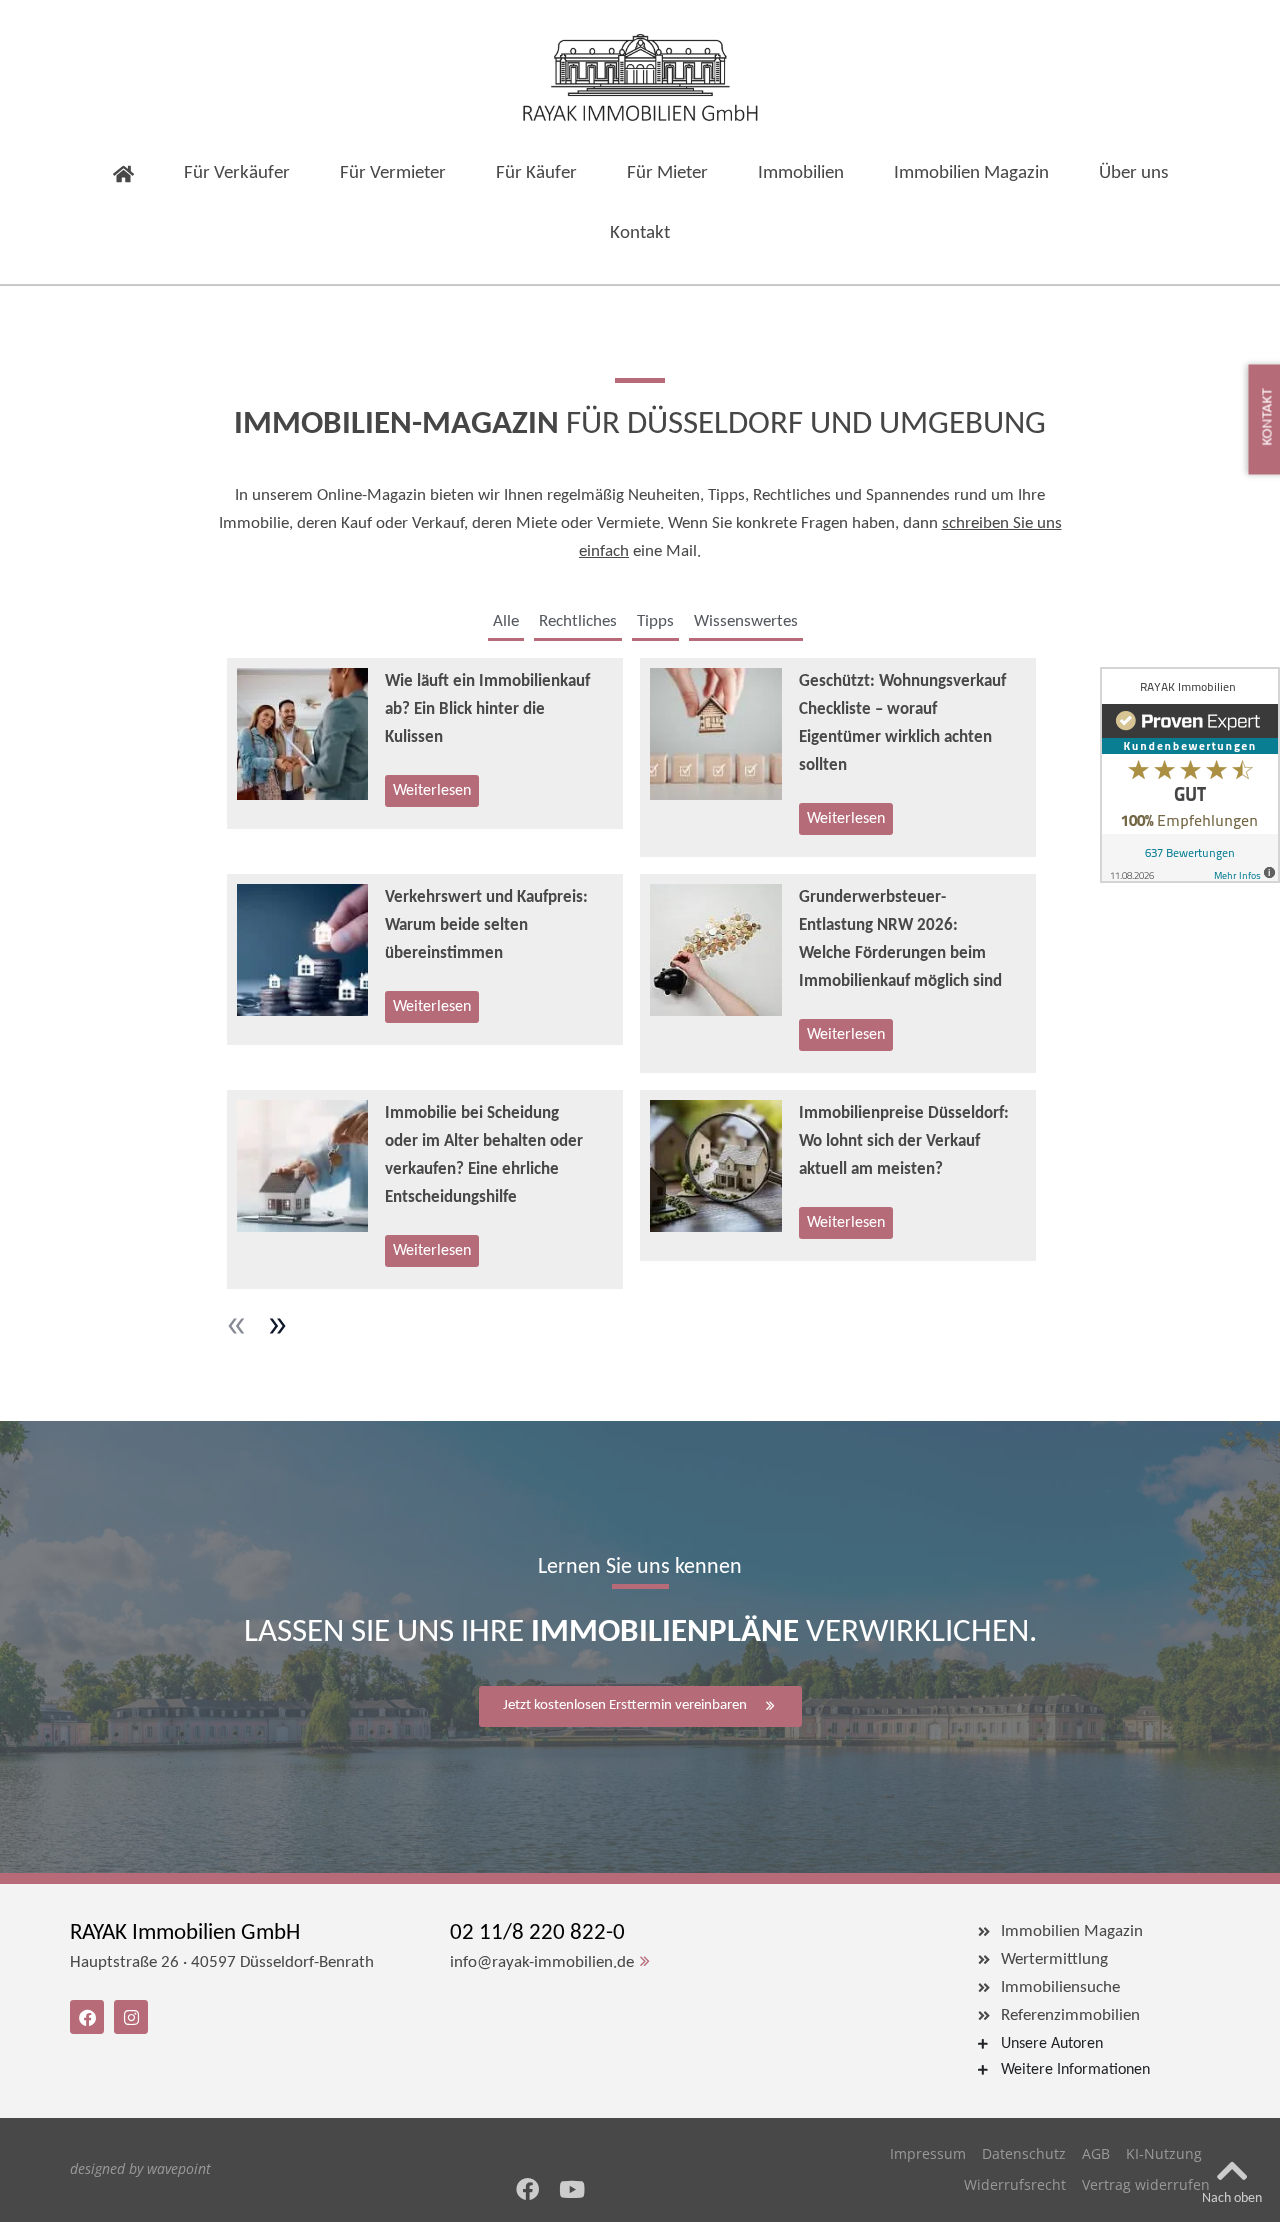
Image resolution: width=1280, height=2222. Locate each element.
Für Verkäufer (237, 173)
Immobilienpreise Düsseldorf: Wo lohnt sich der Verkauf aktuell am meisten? (904, 1141)
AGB (1096, 2153)
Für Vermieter (393, 173)
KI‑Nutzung (1164, 2153)
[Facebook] (527, 2189)
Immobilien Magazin (971, 173)
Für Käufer (536, 173)
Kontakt (640, 233)
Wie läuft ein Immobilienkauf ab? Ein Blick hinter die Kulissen (487, 709)
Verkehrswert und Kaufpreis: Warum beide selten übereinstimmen (486, 925)
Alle (506, 621)
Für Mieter (667, 173)
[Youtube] (572, 2189)
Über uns (1133, 173)
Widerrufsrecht (1015, 2184)
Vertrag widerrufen (1146, 2184)
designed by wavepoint (140, 2168)
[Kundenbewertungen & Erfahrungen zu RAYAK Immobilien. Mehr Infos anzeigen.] (1190, 775)
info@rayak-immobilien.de (542, 1962)
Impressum (928, 2153)
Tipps (655, 621)
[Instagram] (131, 2017)
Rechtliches (578, 621)
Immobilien (801, 173)
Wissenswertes (746, 621)
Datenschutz (1024, 2153)
